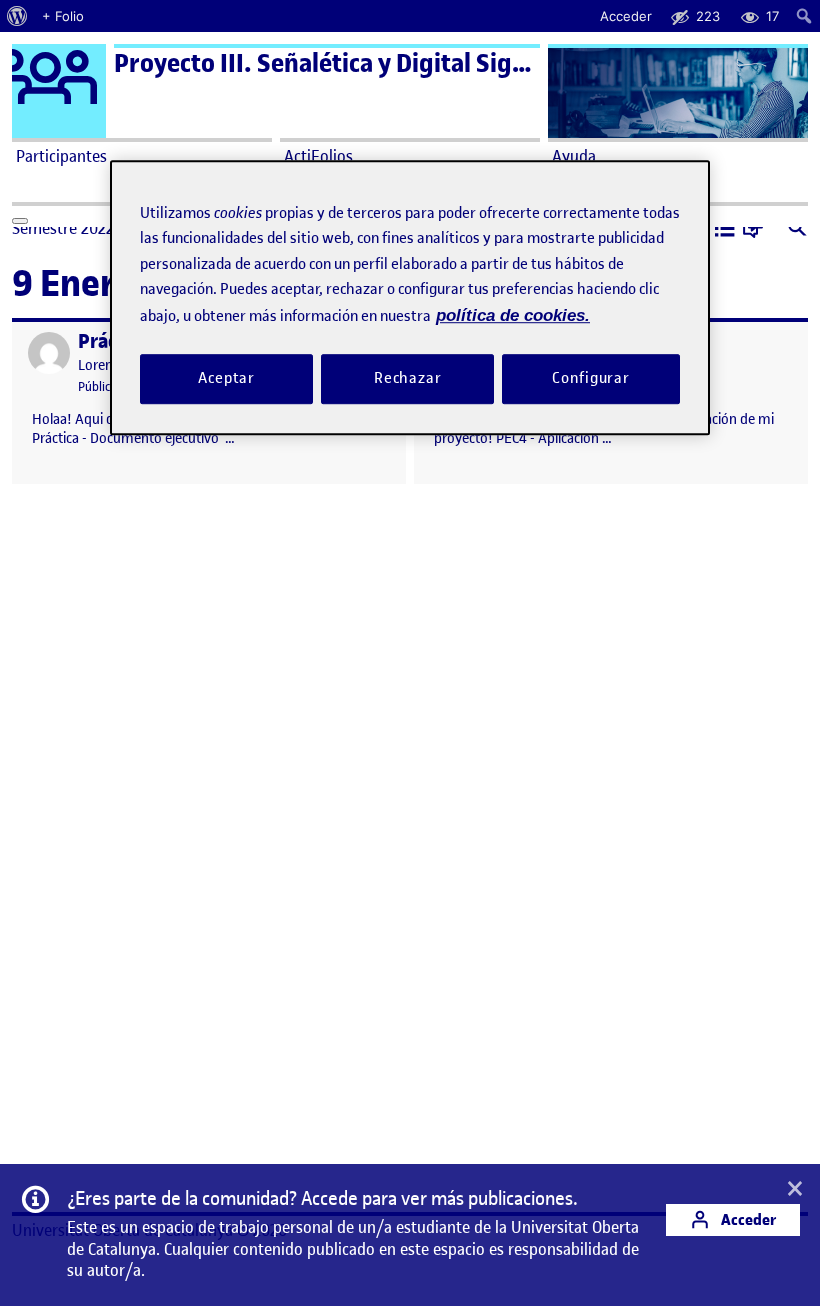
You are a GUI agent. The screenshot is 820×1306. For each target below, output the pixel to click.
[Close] (20, 221)
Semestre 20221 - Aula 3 (94, 228)
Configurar (591, 379)
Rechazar (408, 379)
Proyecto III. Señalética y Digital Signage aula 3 (376, 63)
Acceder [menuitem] (626, 16)
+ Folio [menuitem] (63, 16)
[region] (410, 297)
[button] (725, 230)
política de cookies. (513, 315)
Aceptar (226, 379)
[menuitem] (17, 16)
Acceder (747, 1219)
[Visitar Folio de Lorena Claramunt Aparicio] (49, 353)
